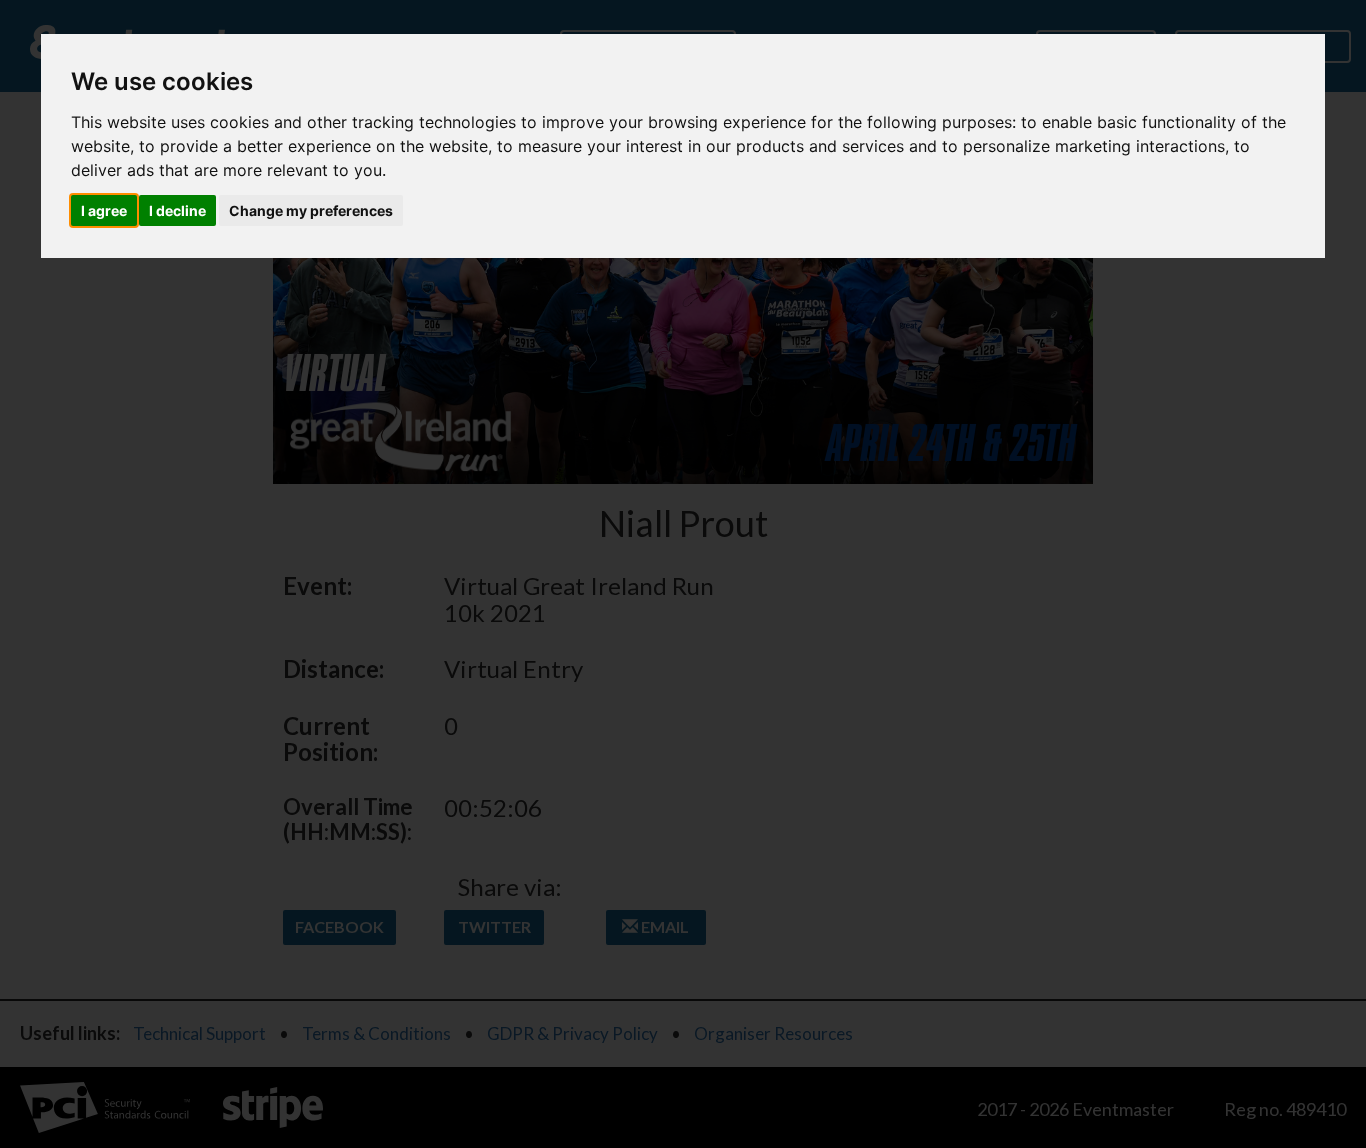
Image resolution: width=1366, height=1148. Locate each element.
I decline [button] (177, 210)
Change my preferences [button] (311, 210)
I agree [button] (104, 210)
